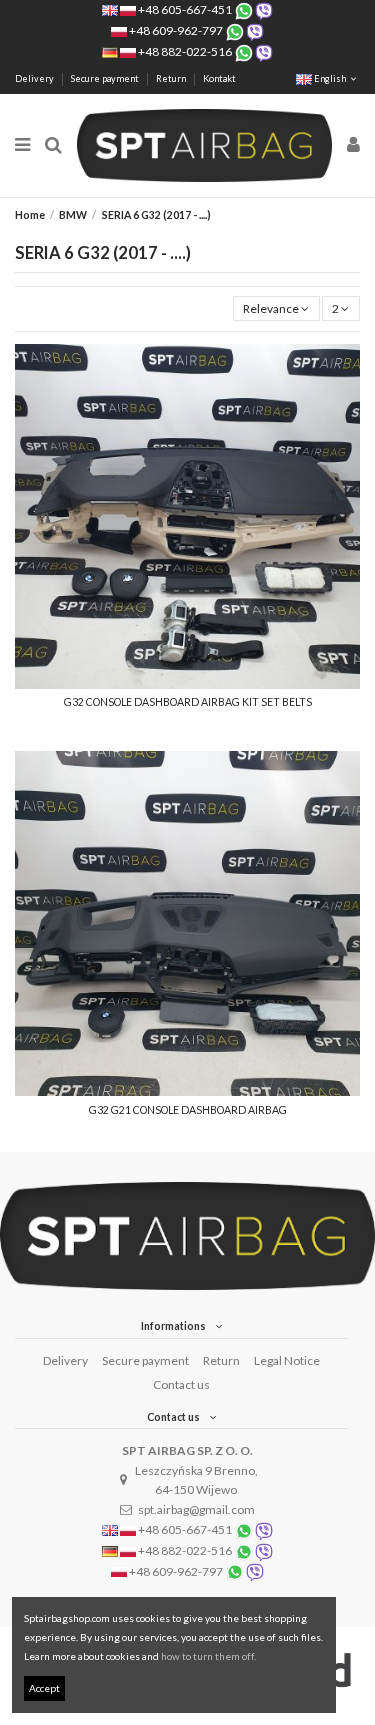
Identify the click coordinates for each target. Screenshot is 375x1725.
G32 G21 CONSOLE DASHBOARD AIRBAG (188, 1110)
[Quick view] (188, 683)
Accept (44, 1688)
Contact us (181, 1384)
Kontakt (219, 78)
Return (172, 78)
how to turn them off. (208, 1656)
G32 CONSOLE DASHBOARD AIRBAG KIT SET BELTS (188, 702)
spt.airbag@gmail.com (196, 1509)
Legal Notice (287, 1360)
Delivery (35, 78)
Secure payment (106, 78)
